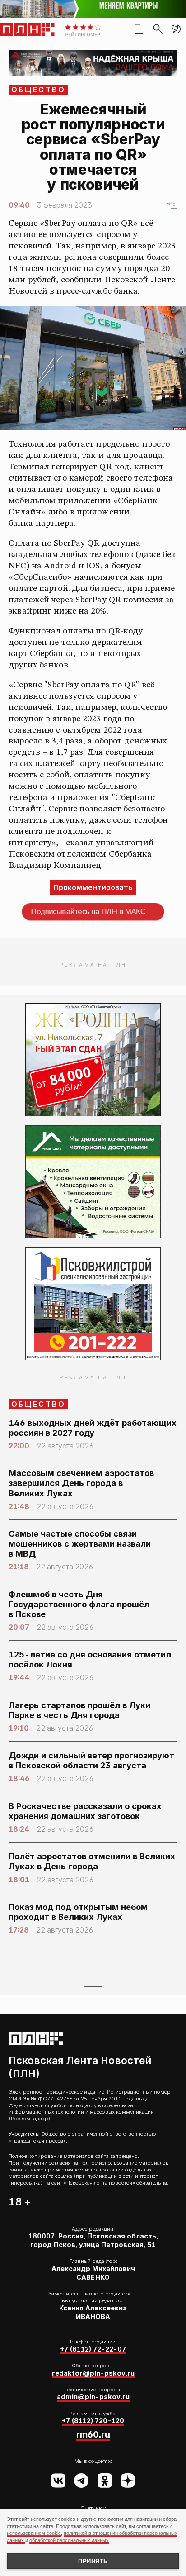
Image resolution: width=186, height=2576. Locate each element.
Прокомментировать (93, 887)
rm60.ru (93, 2434)
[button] (176, 29)
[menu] (140, 29)
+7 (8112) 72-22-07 (93, 2349)
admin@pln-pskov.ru (93, 2397)
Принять (93, 2561)
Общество (39, 90)
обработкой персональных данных (69, 2540)
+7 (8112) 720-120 (93, 2421)
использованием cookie (34, 2533)
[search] (158, 29)
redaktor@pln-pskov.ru (93, 2373)
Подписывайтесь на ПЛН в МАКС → (93, 912)
